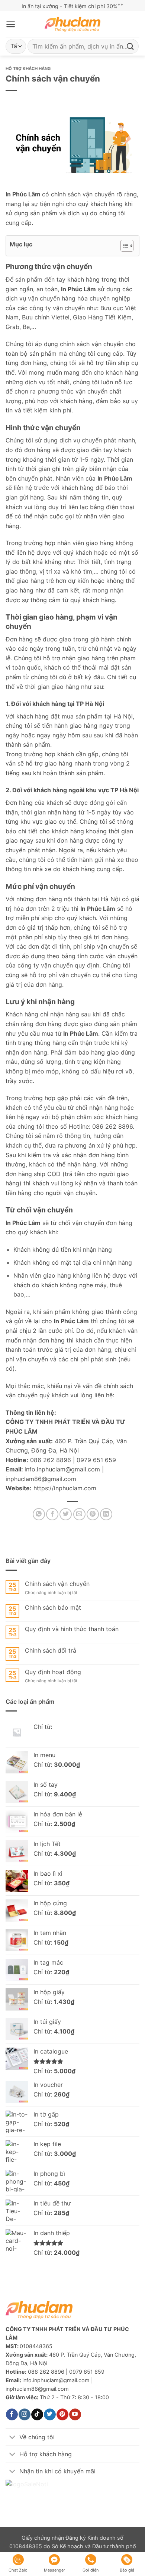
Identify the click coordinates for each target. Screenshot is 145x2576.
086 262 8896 (51, 1460)
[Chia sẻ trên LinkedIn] (106, 1514)
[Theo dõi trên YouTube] (75, 2414)
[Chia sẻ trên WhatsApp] (39, 1514)
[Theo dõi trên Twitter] (50, 2414)
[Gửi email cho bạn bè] (79, 1514)
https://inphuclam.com (65, 1488)
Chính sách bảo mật (53, 1608)
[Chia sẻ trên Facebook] (52, 1514)
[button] (11, 24)
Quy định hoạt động (53, 1672)
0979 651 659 (96, 1460)
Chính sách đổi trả (51, 1651)
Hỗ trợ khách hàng (28, 69)
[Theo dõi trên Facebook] (12, 2414)
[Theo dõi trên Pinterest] (62, 2414)
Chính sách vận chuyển (57, 1584)
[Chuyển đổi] (12, 2438)
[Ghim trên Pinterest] (93, 1514)
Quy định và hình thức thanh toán (72, 1629)
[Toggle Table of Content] (123, 246)
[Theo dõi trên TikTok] (37, 2414)
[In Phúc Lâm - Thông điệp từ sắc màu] (72, 24)
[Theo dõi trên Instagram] (24, 2414)
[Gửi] (130, 46)
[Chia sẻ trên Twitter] (66, 1514)
